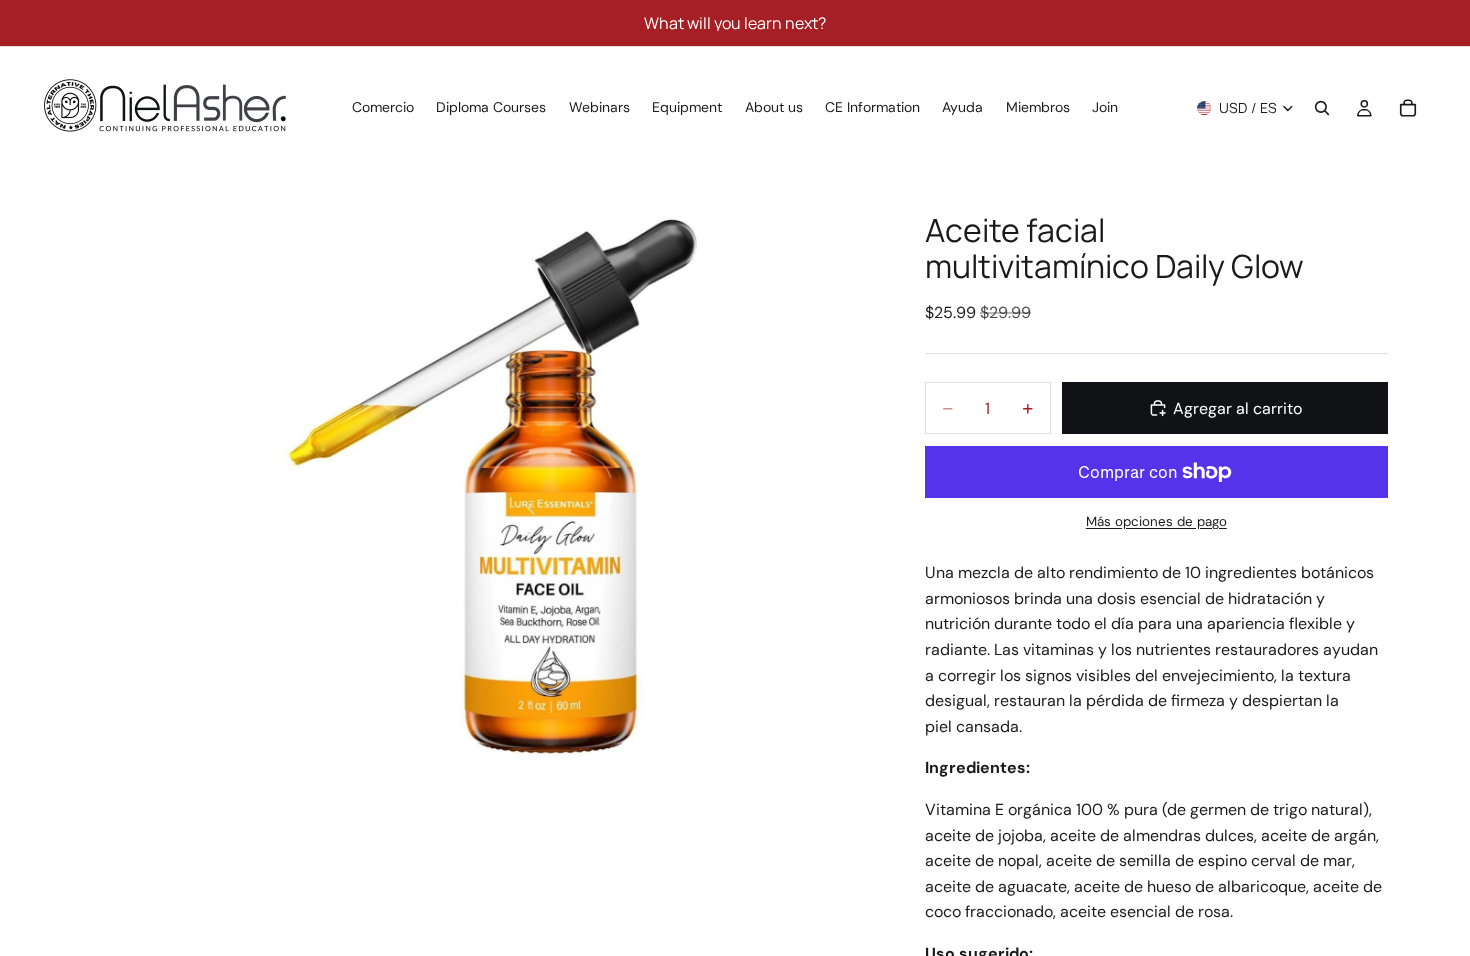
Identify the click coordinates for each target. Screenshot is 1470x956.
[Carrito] (1408, 108)
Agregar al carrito (1237, 408)
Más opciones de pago (1156, 521)
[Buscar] (1322, 108)
